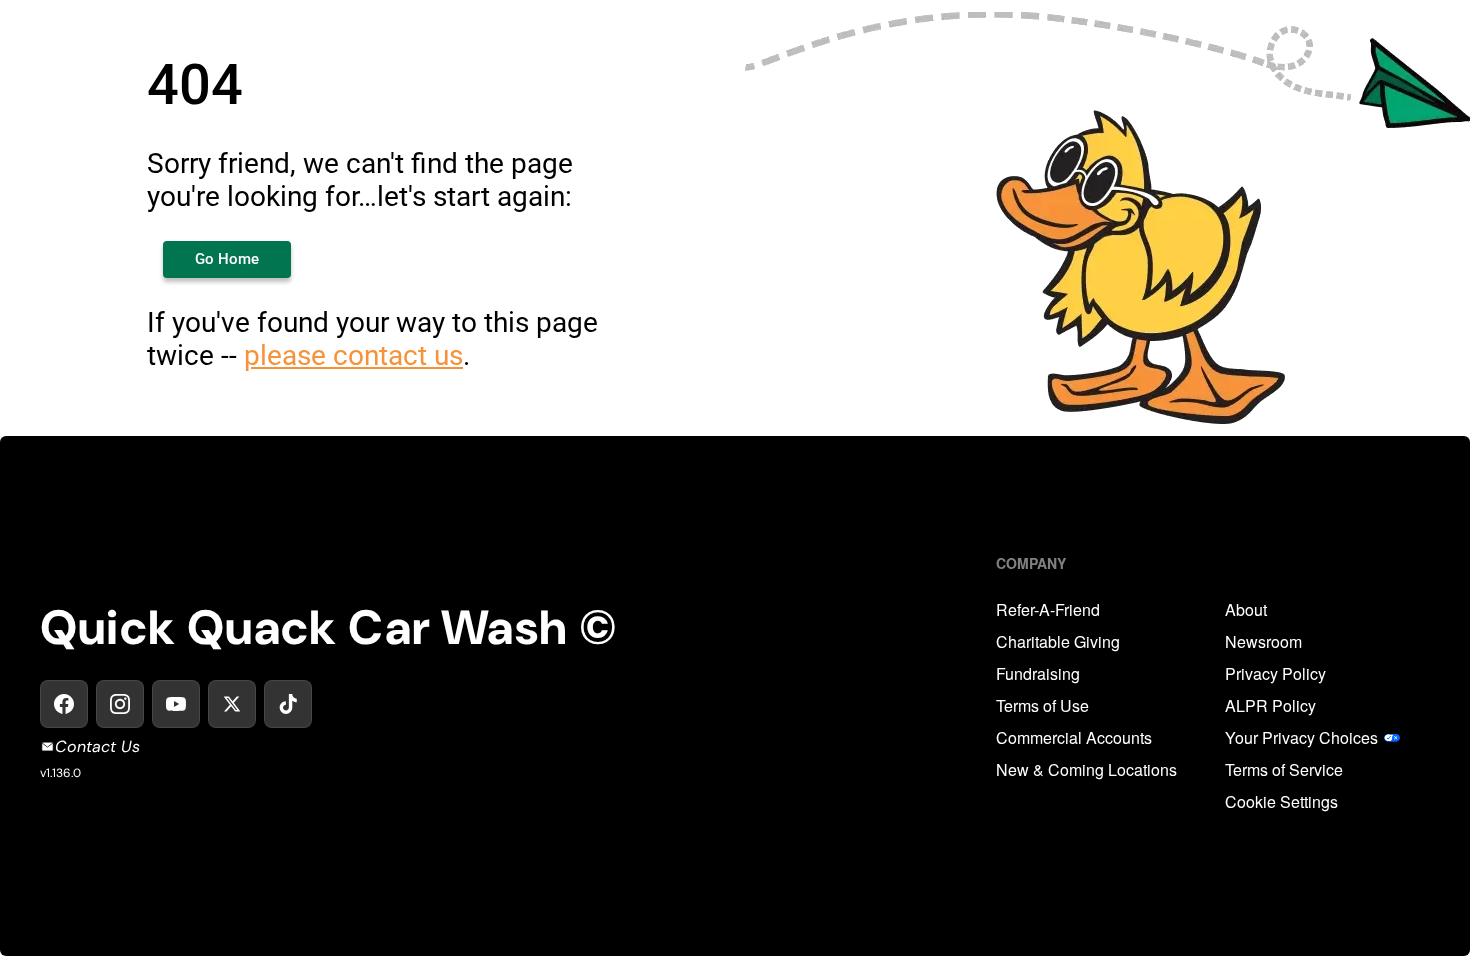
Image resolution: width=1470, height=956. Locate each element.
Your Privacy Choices (1301, 738)
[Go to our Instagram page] (120, 704)
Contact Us (97, 746)
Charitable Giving (1058, 642)
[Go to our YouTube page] (176, 704)
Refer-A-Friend (1048, 610)
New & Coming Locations (1086, 770)
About (1246, 610)
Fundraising (1038, 674)
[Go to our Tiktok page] (288, 704)
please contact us (353, 355)
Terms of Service (1284, 770)
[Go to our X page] (232, 704)
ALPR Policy (1270, 706)
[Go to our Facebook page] (64, 704)
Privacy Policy (1275, 674)
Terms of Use (1042, 706)
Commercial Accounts (1074, 738)
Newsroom (1263, 642)
